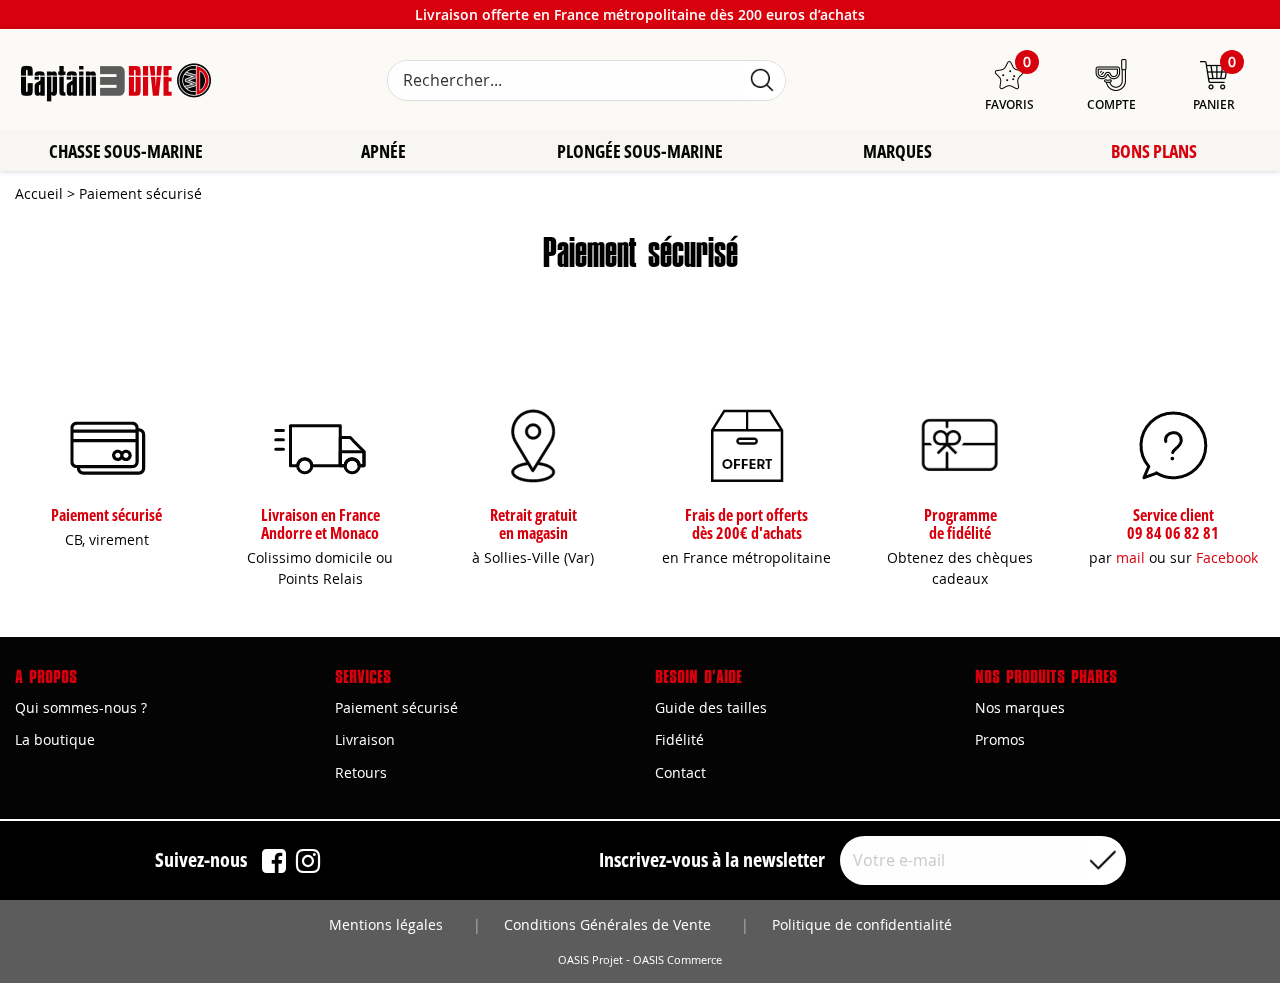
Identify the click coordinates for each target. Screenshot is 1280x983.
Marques (897, 151)
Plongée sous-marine (640, 151)
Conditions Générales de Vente (607, 924)
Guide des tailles (711, 707)
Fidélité (679, 739)
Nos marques (1020, 707)
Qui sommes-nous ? (81, 707)
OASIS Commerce (677, 960)
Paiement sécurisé (396, 707)
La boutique (55, 739)
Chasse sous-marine (126, 151)
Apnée (383, 151)
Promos (1000, 739)
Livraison (365, 739)
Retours (361, 772)
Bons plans (1154, 151)
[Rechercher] (762, 80)
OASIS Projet (590, 960)
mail (1130, 557)
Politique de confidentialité (862, 924)
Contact (680, 772)
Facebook (1227, 557)
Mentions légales (386, 924)
